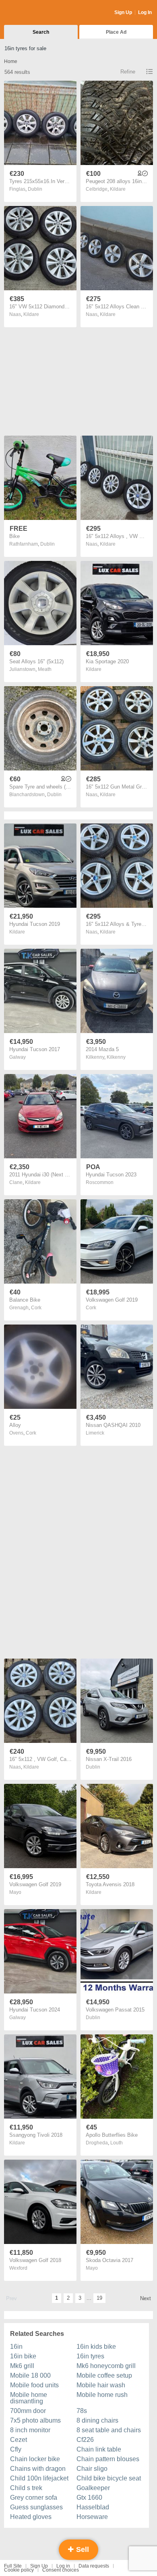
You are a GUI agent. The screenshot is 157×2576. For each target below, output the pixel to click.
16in (16, 2347)
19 (99, 2298)
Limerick (95, 1433)
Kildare (118, 189)
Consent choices (61, 2570)
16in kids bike (96, 2347)
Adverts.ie (36, 13)
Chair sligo (92, 2469)
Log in (63, 2566)
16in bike (23, 2356)
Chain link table (99, 2449)
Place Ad (116, 32)
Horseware (92, 2517)
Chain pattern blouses (108, 2459)
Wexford (18, 2268)
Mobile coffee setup (104, 2375)
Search (41, 32)
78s (82, 2411)
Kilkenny (116, 1057)
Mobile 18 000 (30, 2375)
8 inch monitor (30, 2430)
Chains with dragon (38, 2469)
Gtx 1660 (89, 2498)
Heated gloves (31, 2517)
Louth (117, 2143)
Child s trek (26, 2488)
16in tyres (90, 2356)
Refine (128, 72)
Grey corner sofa (34, 2498)
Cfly (16, 2449)
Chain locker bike (35, 2459)
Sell (82, 2550)
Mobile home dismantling (29, 2398)
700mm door (28, 2411)
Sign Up (123, 12)
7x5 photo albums (35, 2420)
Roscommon (100, 1182)
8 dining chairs (97, 2420)
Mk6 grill (22, 2366)
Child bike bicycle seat (109, 2478)
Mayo (15, 1892)
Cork (36, 1308)
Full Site (13, 2566)
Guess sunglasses (36, 2507)
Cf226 (85, 2440)
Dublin (35, 189)
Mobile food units (34, 2385)
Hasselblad (93, 2507)
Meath (45, 669)
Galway (18, 1057)
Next (146, 2298)
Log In (145, 12)
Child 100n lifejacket (39, 2478)
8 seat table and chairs (109, 2430)
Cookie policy (19, 2570)
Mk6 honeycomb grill (106, 2366)
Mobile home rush (102, 2395)
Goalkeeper (93, 2488)
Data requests (94, 2566)
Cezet (19, 2440)
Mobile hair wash (101, 2385)
